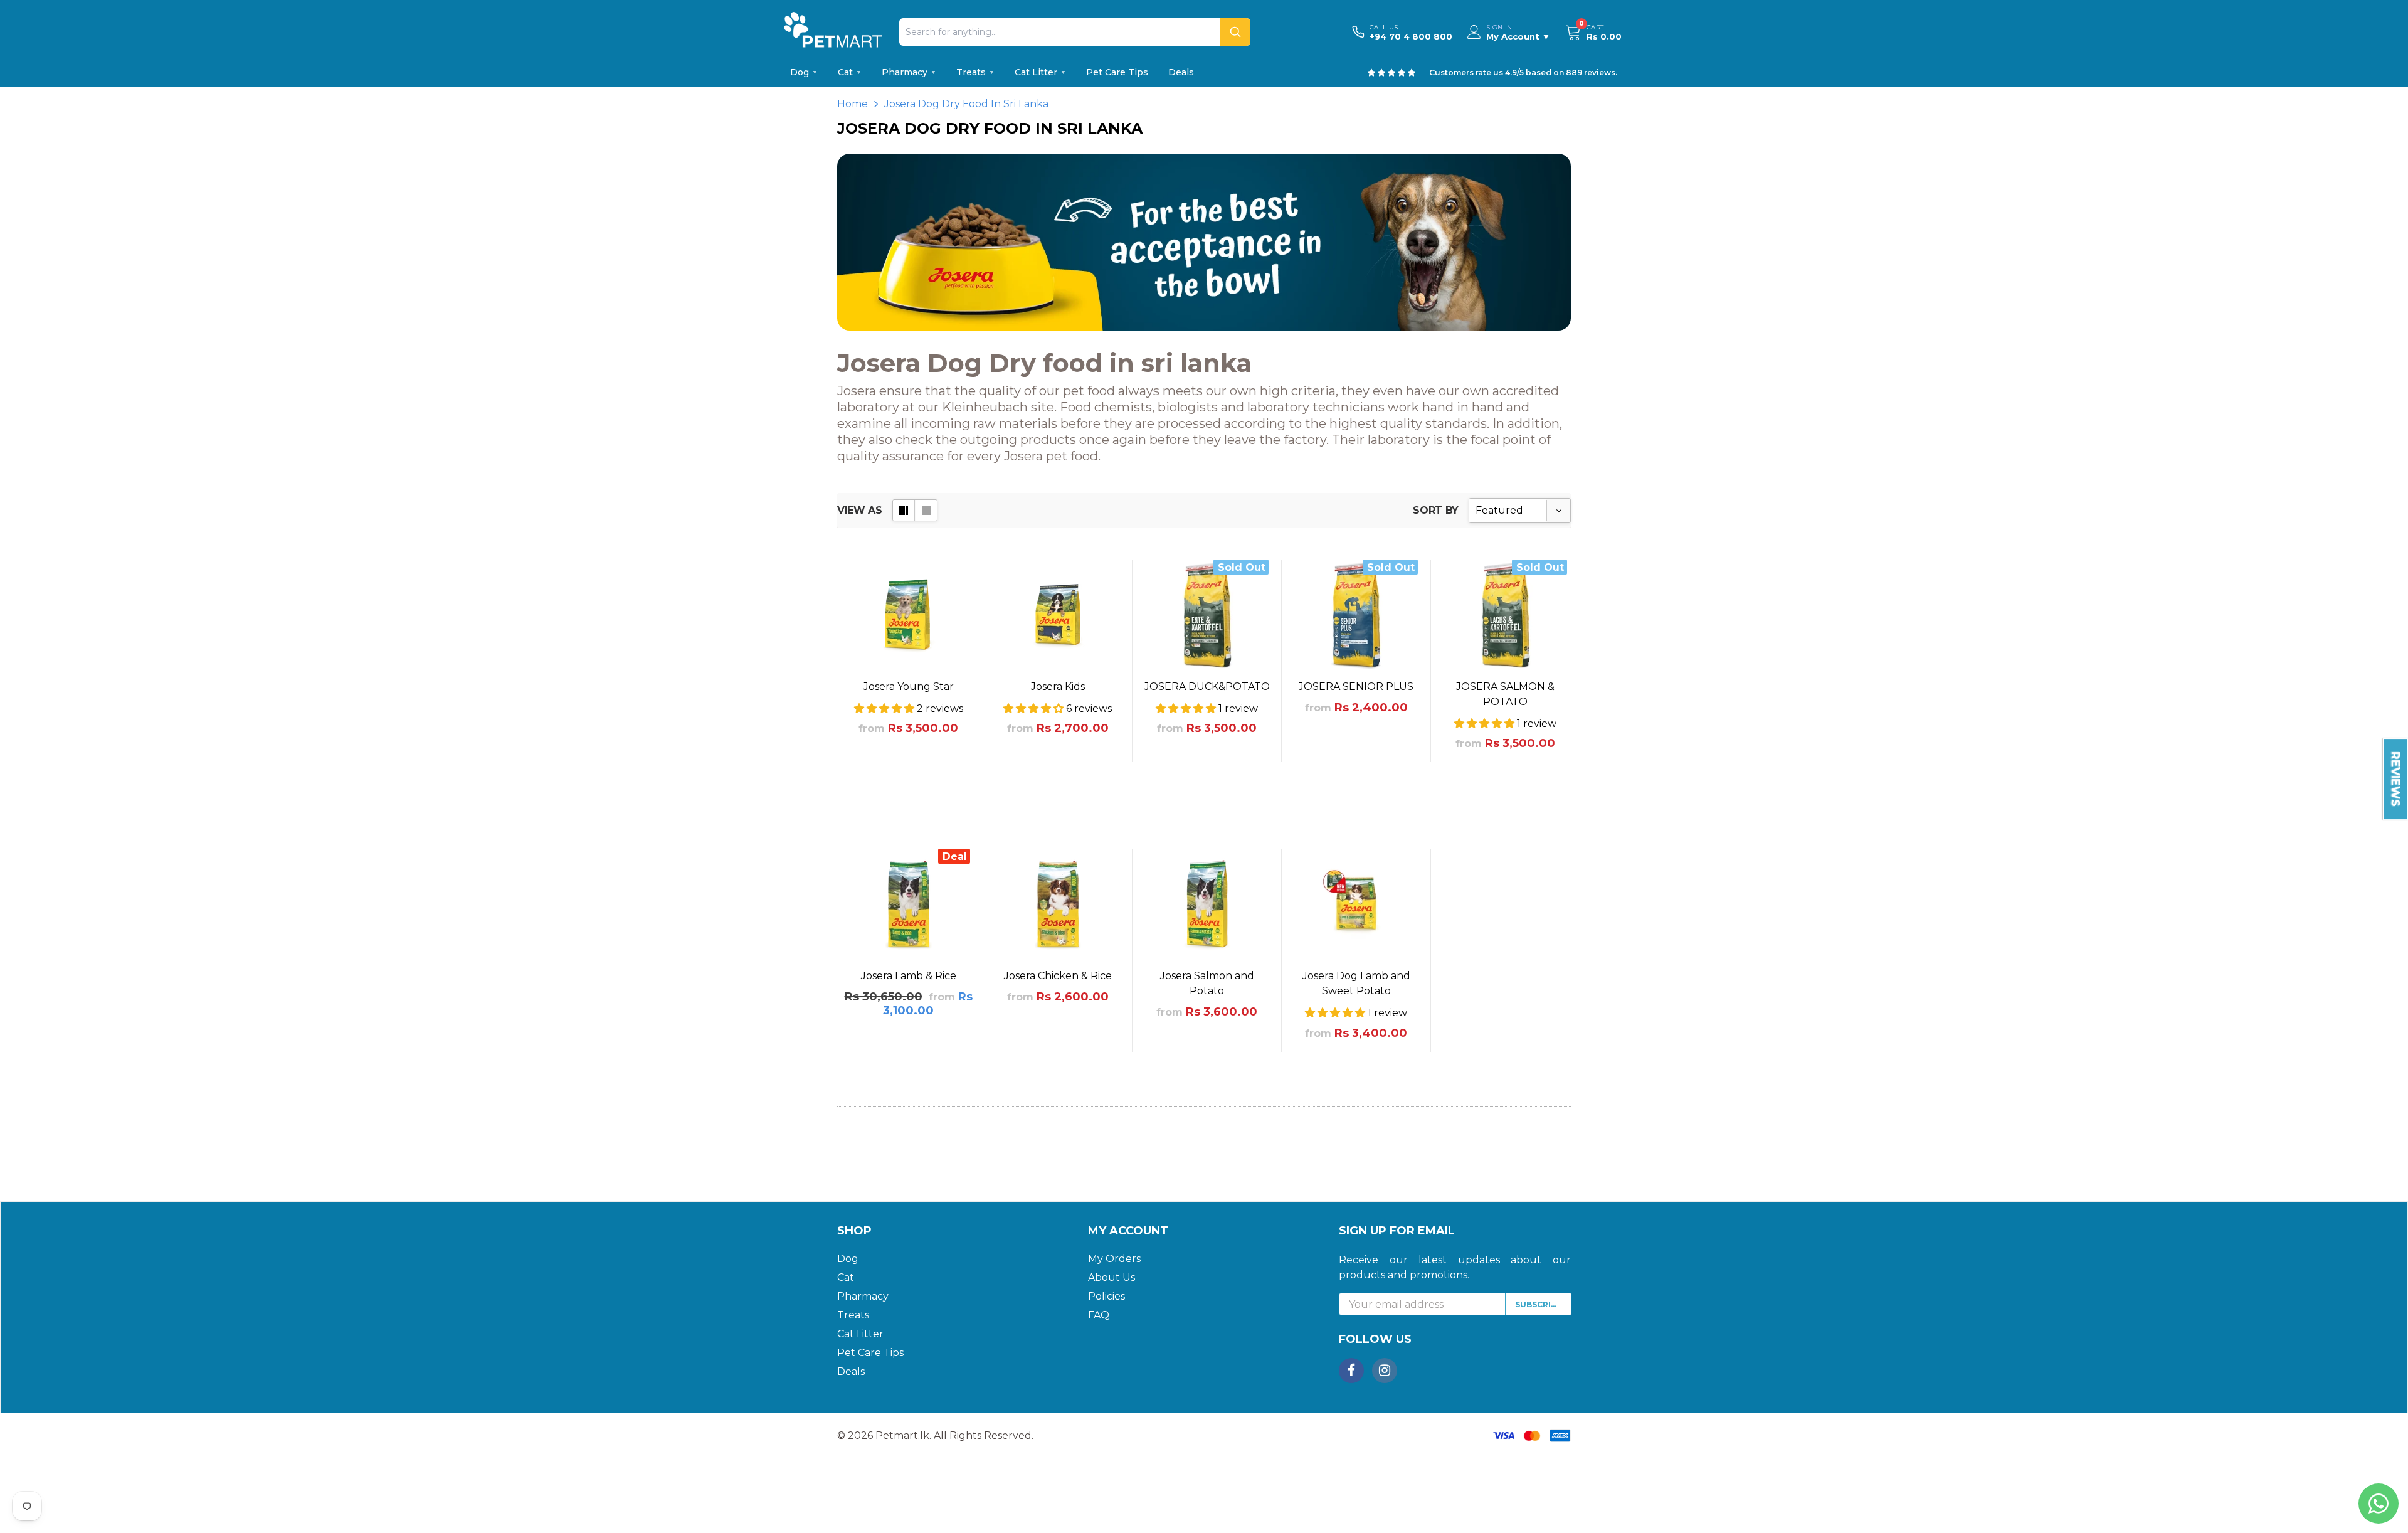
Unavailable (1207, 783)
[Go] (1235, 32)
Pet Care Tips (1117, 72)
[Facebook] (1351, 1371)
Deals (1181, 72)
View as (860, 510)
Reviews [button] (2395, 779)
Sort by (1436, 510)
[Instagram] (1385, 1371)
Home (853, 104)
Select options (909, 783)
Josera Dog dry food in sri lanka (966, 104)
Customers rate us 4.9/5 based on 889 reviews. (1523, 72)
